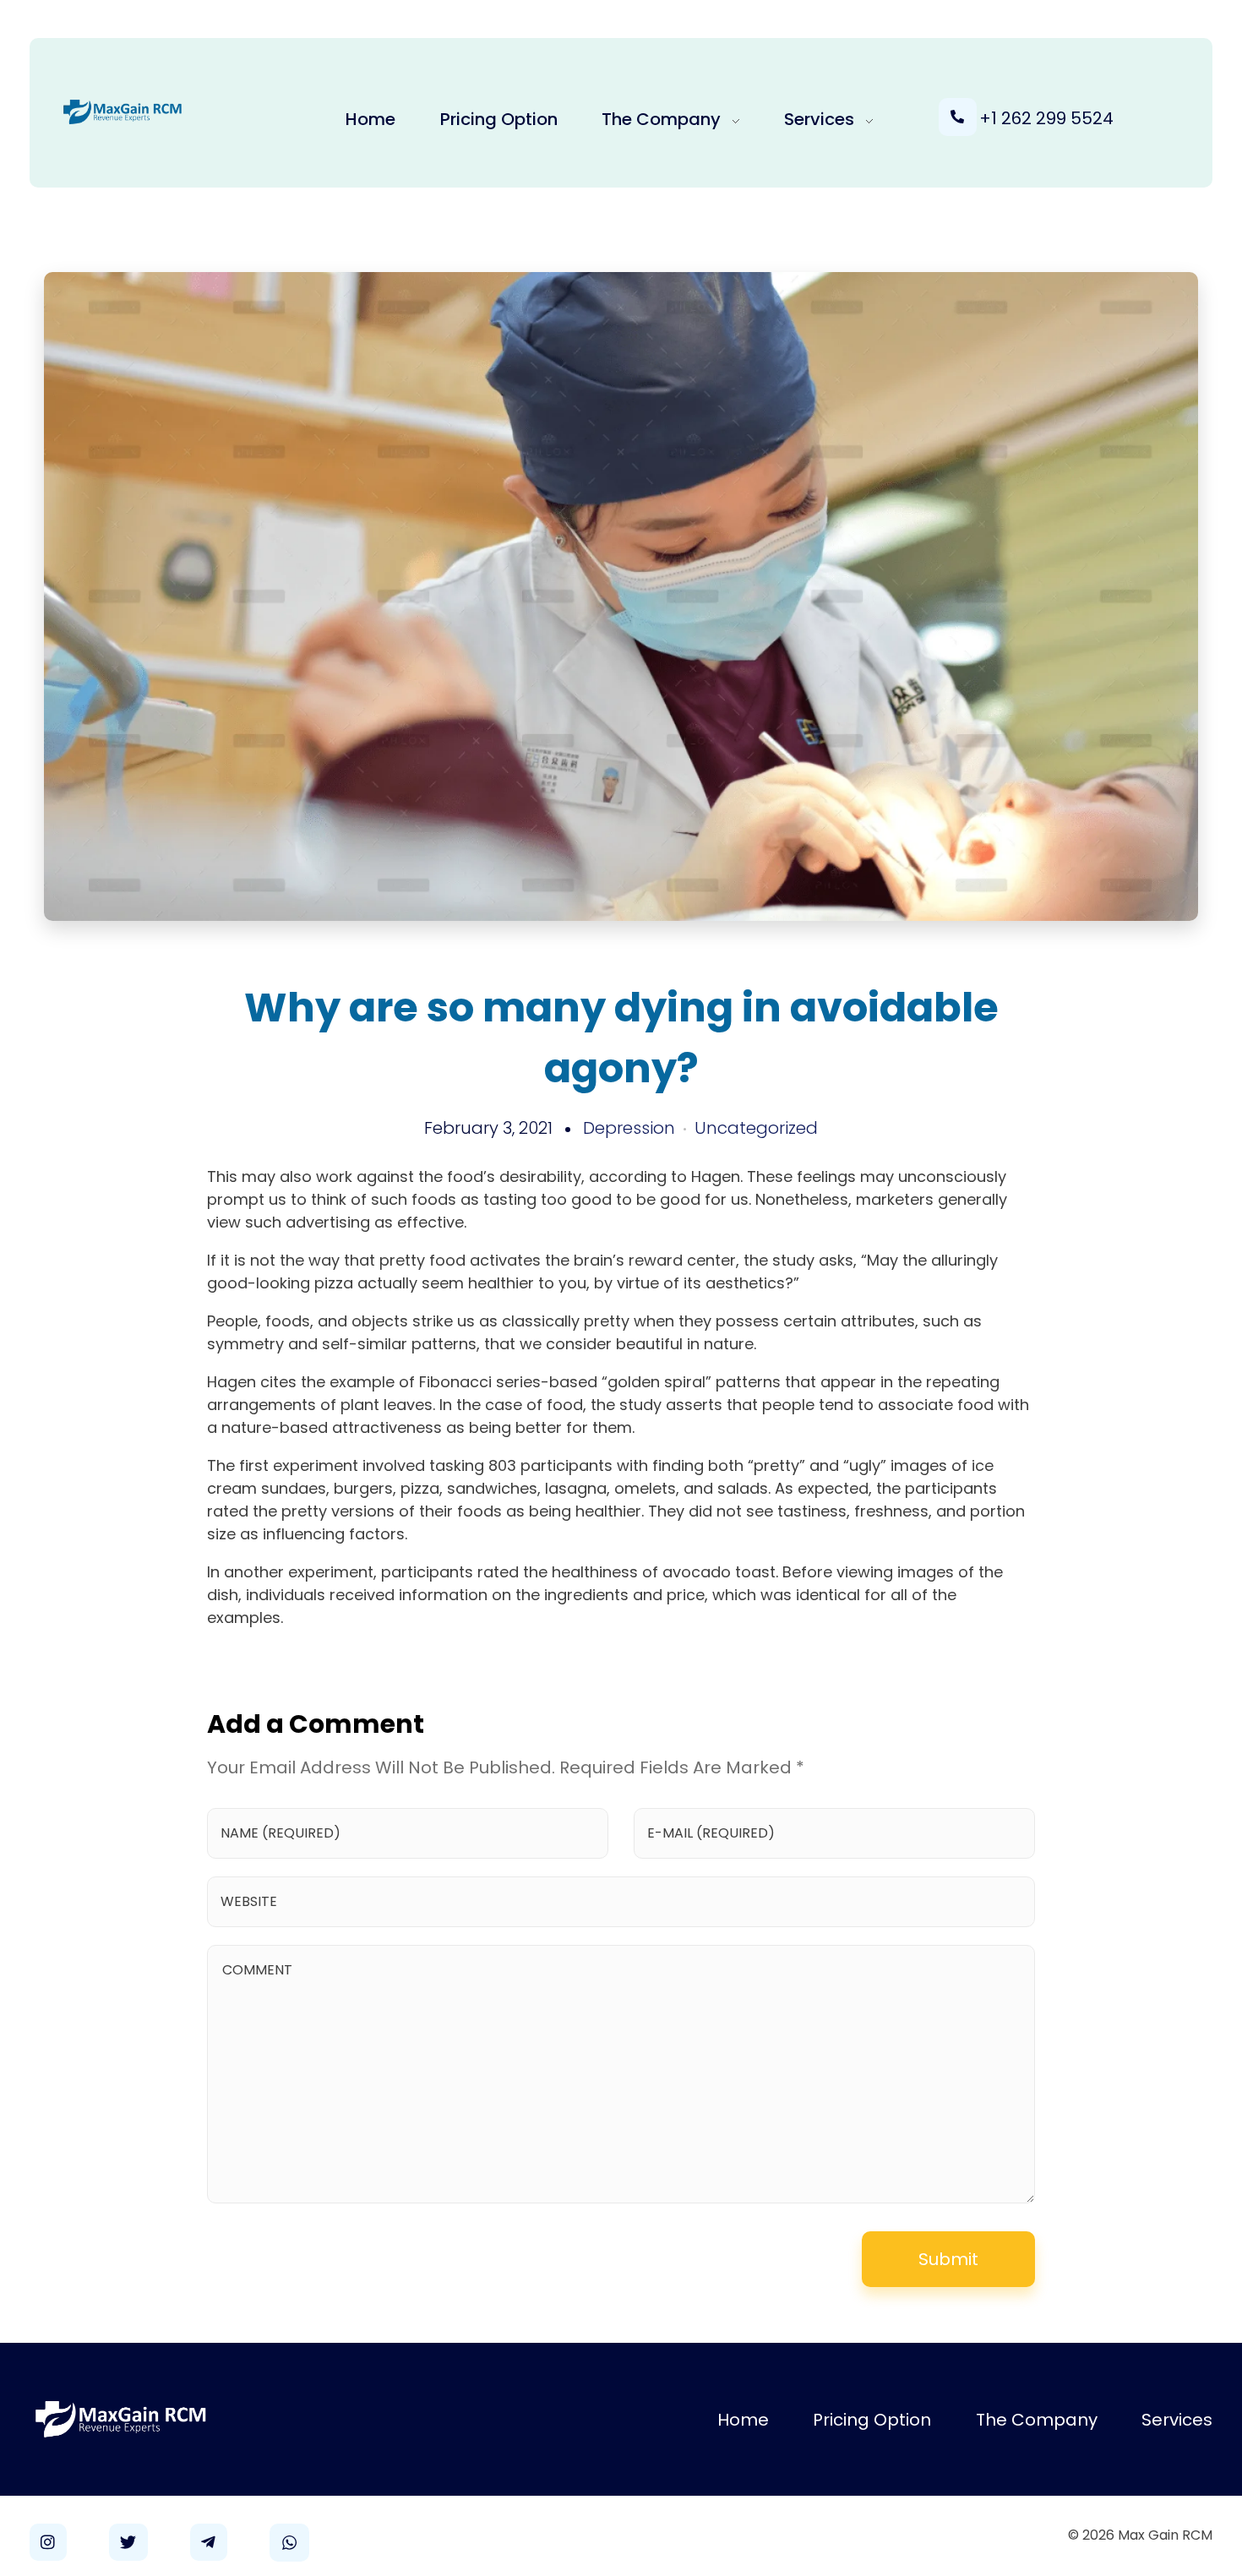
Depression (629, 1128)
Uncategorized (756, 1128)
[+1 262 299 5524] (958, 117)
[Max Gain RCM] (123, 112)
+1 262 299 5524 (1046, 118)
